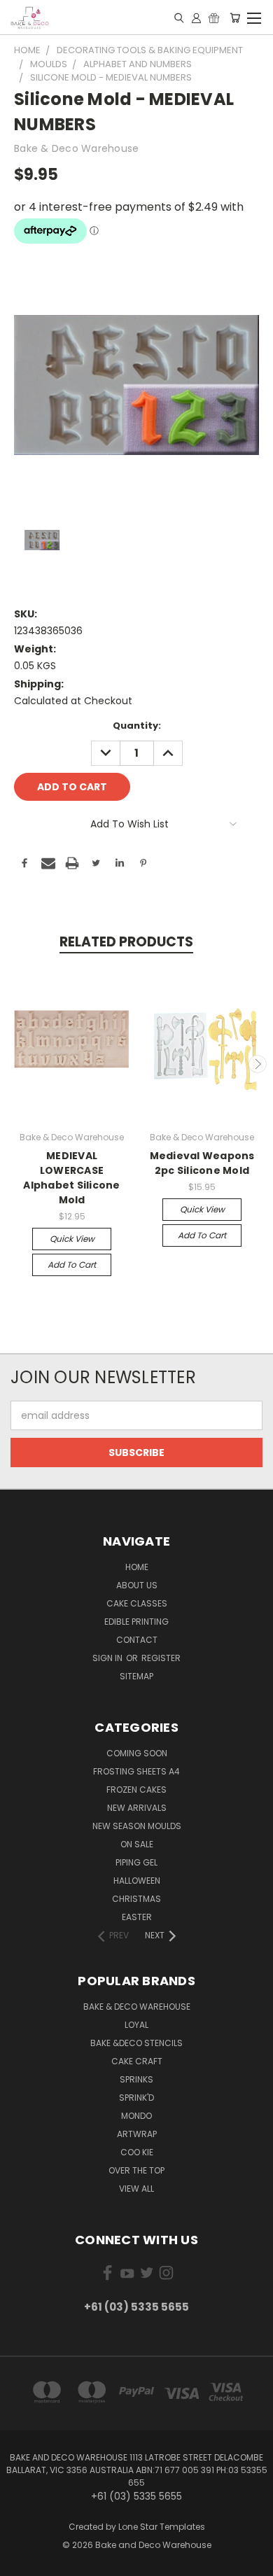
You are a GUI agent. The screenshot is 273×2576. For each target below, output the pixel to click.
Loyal (136, 2025)
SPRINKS (136, 2079)
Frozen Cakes (136, 1790)
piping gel (136, 1862)
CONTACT (137, 1640)
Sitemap (136, 1676)
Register (161, 1658)
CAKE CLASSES (137, 1603)
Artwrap (137, 2134)
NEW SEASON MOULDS (137, 1826)
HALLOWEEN (137, 1881)
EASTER (137, 1917)
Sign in (108, 1658)
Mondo (136, 2116)
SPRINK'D (136, 2098)
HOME (137, 1567)
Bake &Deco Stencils (136, 2043)
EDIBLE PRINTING (136, 1622)
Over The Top (136, 2170)
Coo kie (137, 2152)
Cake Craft (137, 2061)
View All (136, 2189)
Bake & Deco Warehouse (137, 2007)
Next (258, 1064)
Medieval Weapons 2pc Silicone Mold (202, 1163)
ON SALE (137, 1844)
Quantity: (137, 726)
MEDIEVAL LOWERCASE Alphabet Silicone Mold (71, 1178)
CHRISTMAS (136, 1899)
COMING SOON (137, 1753)
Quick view (72, 1239)
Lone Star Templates (162, 2527)
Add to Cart (72, 1265)
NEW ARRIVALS (137, 1808)
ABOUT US (137, 1585)
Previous (16, 1064)
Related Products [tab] (126, 942)
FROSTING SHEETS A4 (136, 1771)
